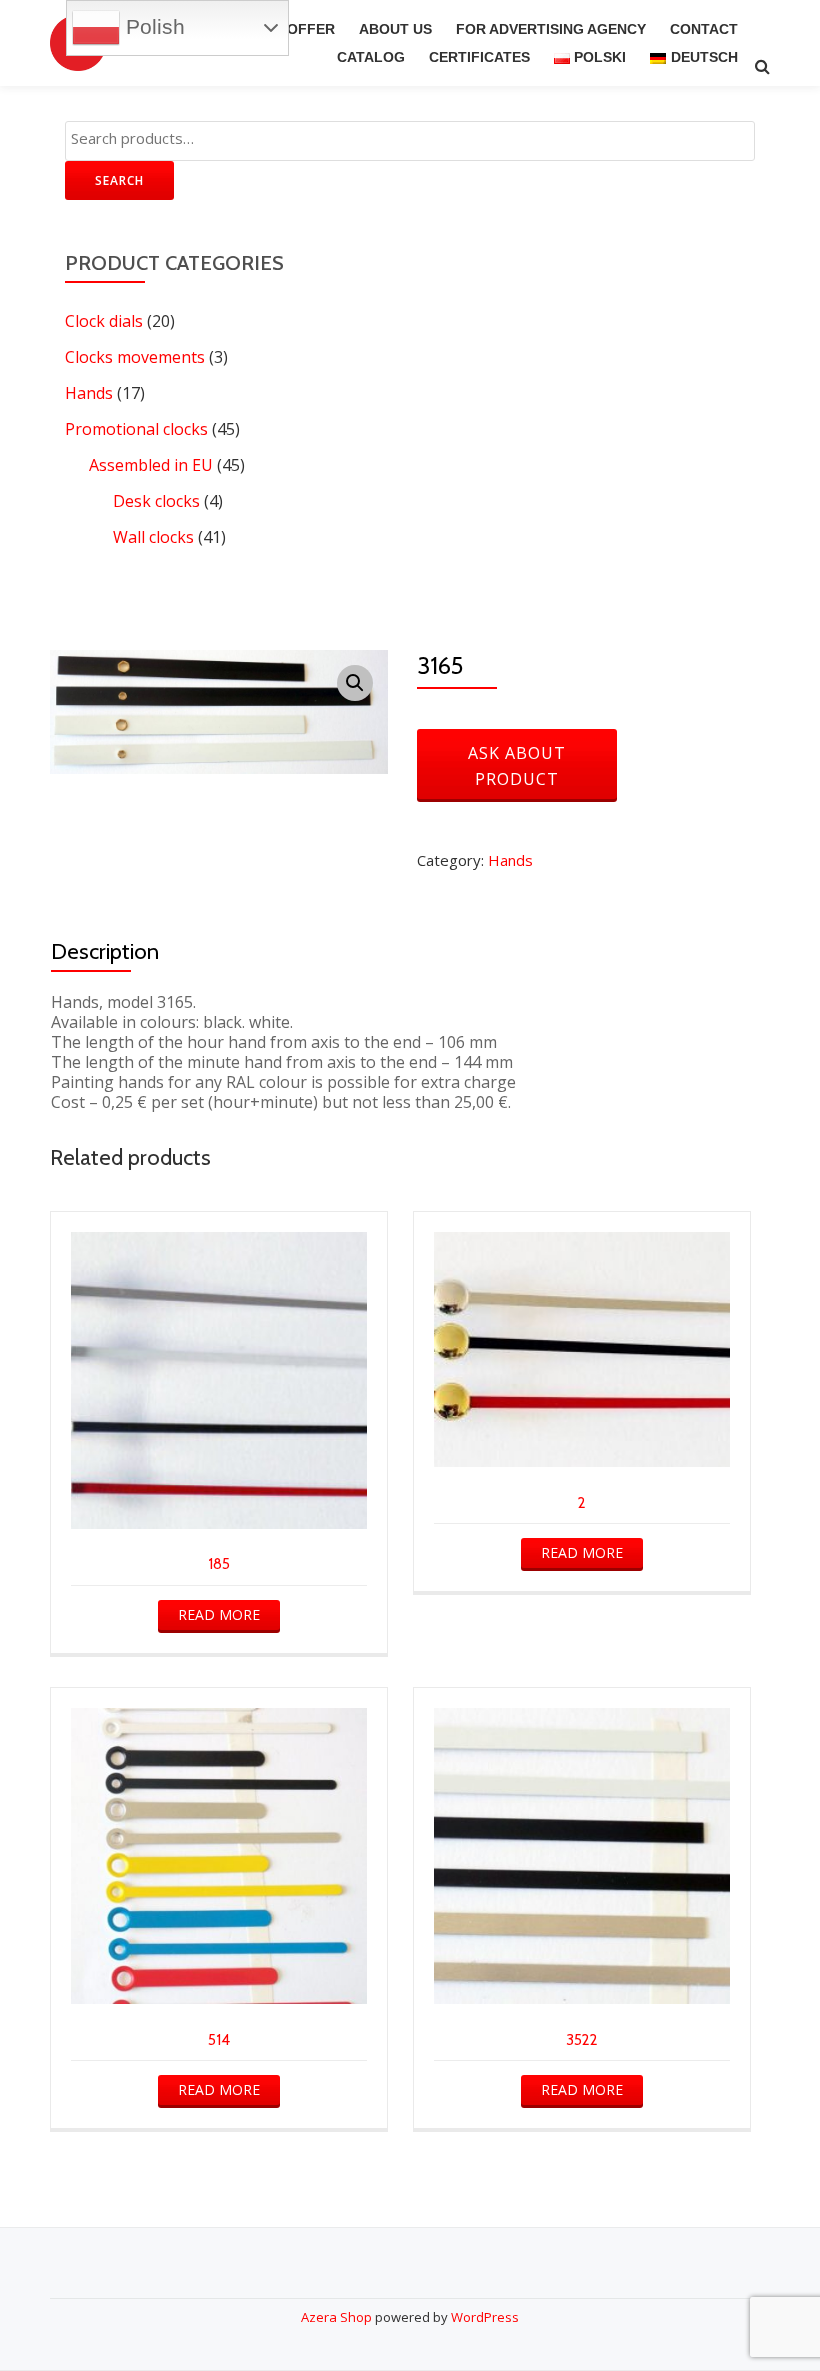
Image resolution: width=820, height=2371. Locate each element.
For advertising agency (551, 29)
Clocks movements (135, 357)
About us (395, 29)
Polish (152, 27)
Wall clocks (153, 537)
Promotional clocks (136, 429)
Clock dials (104, 321)
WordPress (485, 2317)
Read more (219, 1614)
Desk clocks (156, 501)
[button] (355, 683)
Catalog (371, 57)
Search (119, 180)
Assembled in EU (151, 465)
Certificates (479, 57)
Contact (704, 29)
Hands (89, 393)
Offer (311, 29)
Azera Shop (336, 2317)
